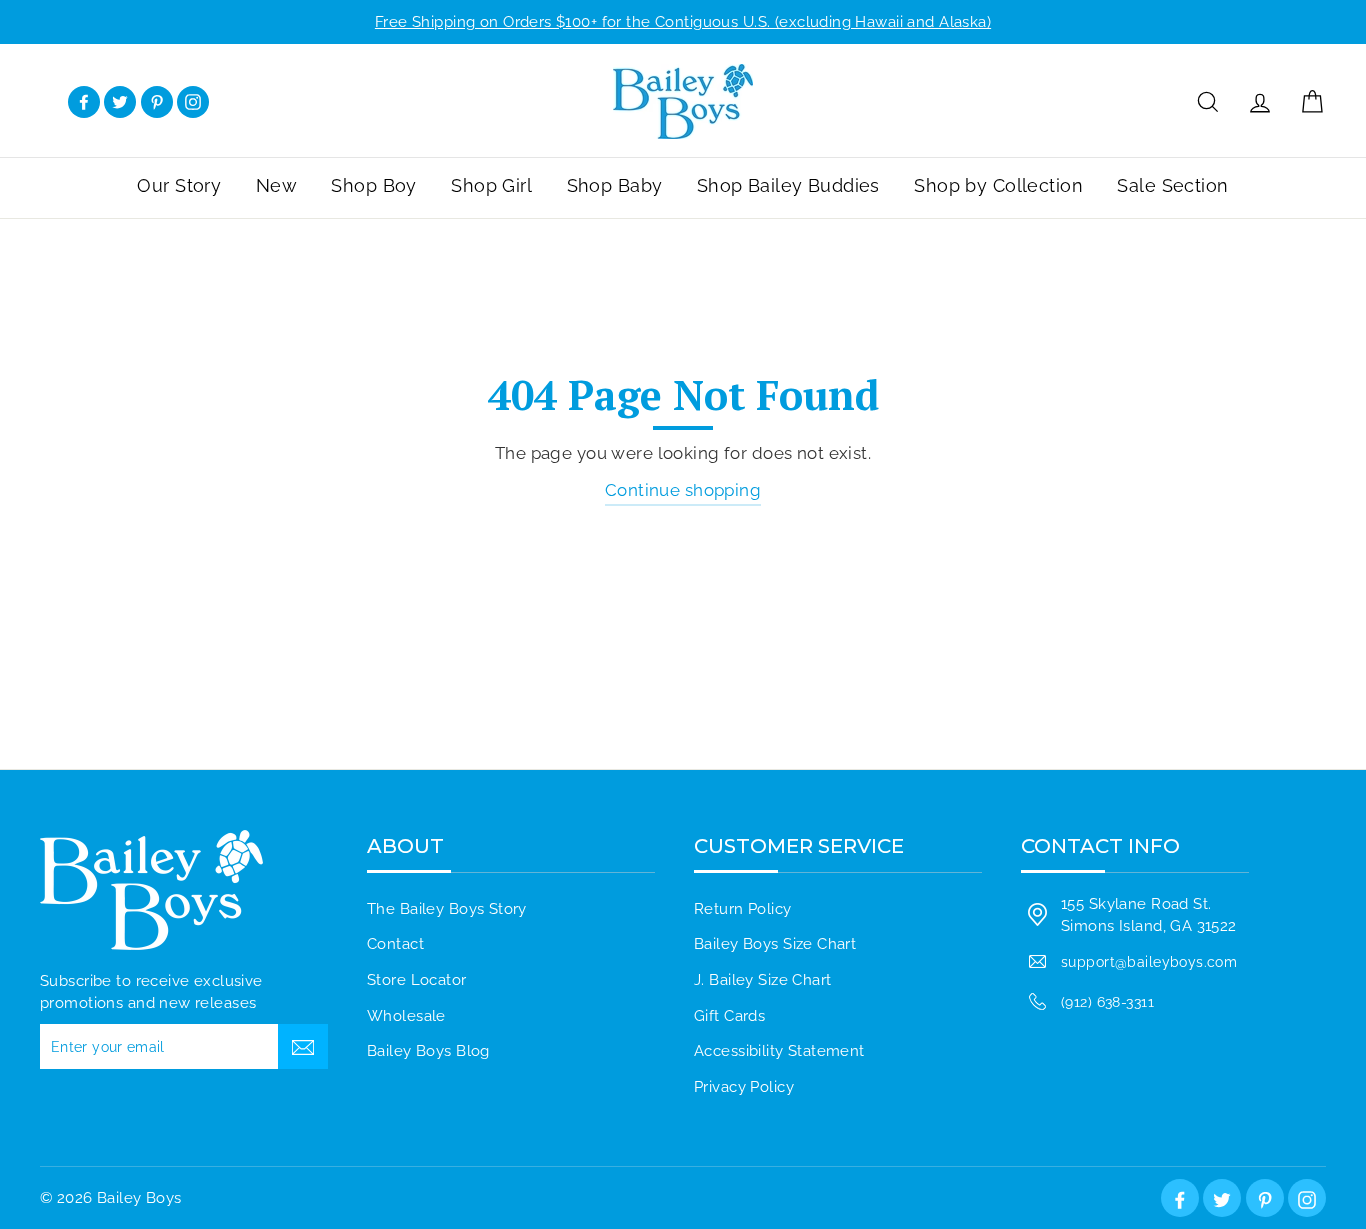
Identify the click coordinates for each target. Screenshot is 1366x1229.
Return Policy (743, 909)
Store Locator (417, 980)
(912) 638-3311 (1107, 1001)
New (276, 185)
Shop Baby (615, 185)
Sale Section (1172, 185)
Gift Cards (729, 1016)
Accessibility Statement (779, 1051)
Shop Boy (373, 185)
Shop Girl (491, 185)
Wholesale (406, 1016)
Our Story (179, 185)
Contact (395, 944)
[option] (683, 22)
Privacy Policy (744, 1087)
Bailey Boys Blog (428, 1051)
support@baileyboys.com (1149, 961)
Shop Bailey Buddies (788, 185)
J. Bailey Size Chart (763, 980)
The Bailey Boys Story (447, 909)
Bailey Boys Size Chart (775, 944)
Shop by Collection (998, 185)
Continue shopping (683, 490)
